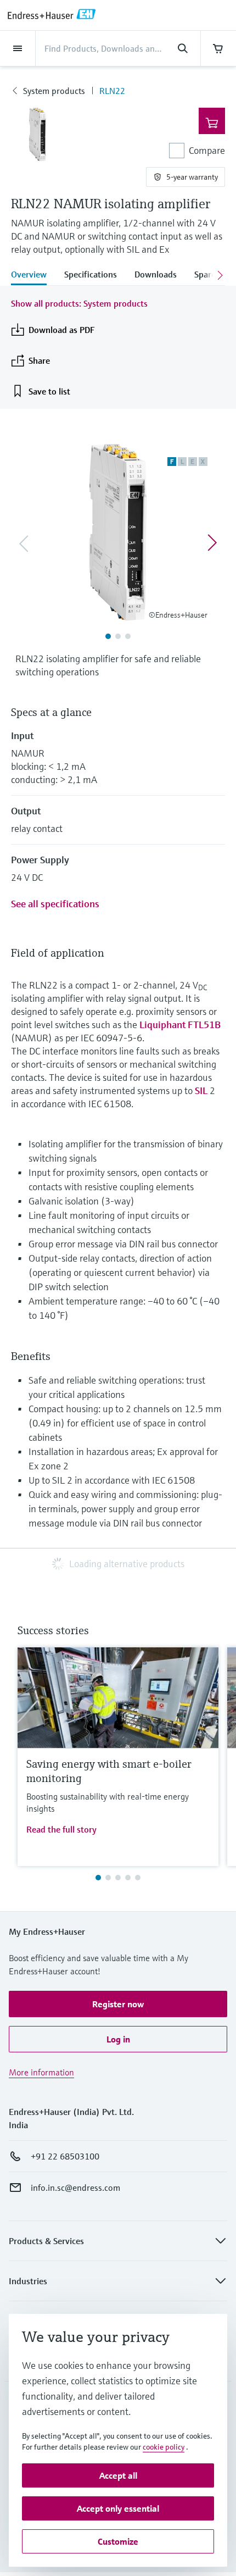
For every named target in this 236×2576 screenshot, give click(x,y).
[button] (118, 2004)
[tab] (33, 275)
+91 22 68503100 (65, 2156)
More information (41, 2072)
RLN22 (112, 91)
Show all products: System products (79, 303)
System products (54, 91)
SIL (201, 1090)
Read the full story (61, 1829)
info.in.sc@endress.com (75, 2188)
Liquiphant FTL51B (180, 1025)
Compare (207, 150)
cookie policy (164, 2447)
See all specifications (55, 904)
